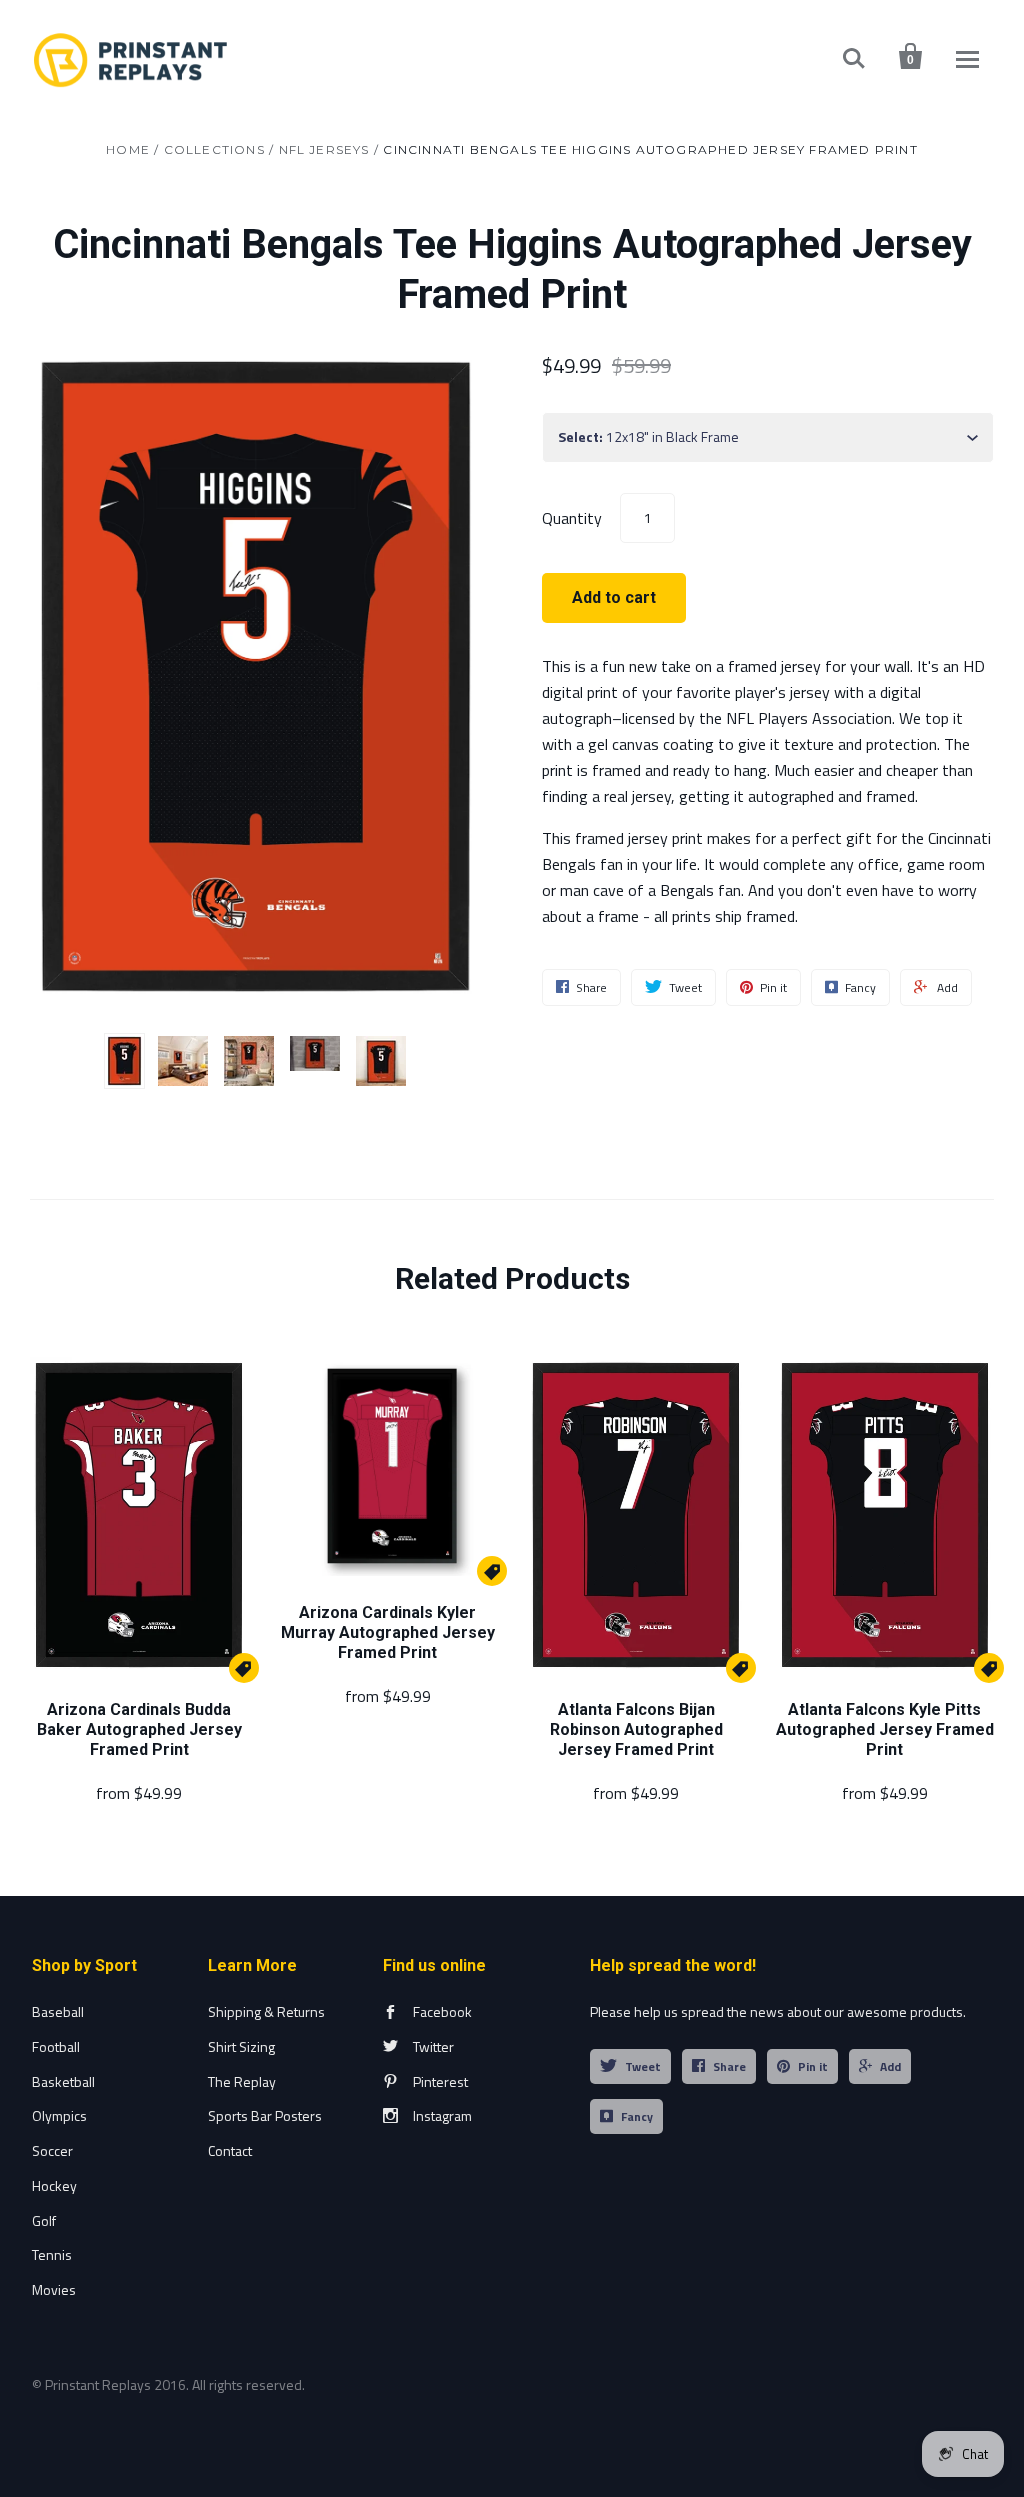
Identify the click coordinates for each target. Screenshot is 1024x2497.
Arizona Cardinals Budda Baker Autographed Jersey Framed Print (139, 1729)
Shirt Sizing (241, 2046)
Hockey (54, 2185)
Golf (44, 2220)
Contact (230, 2150)
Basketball (63, 2081)
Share (729, 2066)
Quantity (572, 517)
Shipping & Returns (266, 2011)
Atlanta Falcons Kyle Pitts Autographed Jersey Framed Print (885, 1729)
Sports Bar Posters (265, 2115)
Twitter (433, 2046)
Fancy (637, 2116)
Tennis (52, 2254)
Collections (214, 149)
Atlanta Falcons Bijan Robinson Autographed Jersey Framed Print (636, 1729)
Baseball (58, 2011)
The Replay (242, 2081)
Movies (54, 2289)
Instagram (442, 2115)
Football (56, 2046)
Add (890, 2066)
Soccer (52, 2150)
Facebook (442, 2011)
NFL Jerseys (324, 149)
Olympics (59, 2115)
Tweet (643, 2066)
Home (128, 149)
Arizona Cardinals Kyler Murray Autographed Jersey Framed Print (388, 1632)
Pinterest (440, 2081)
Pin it (813, 2066)
